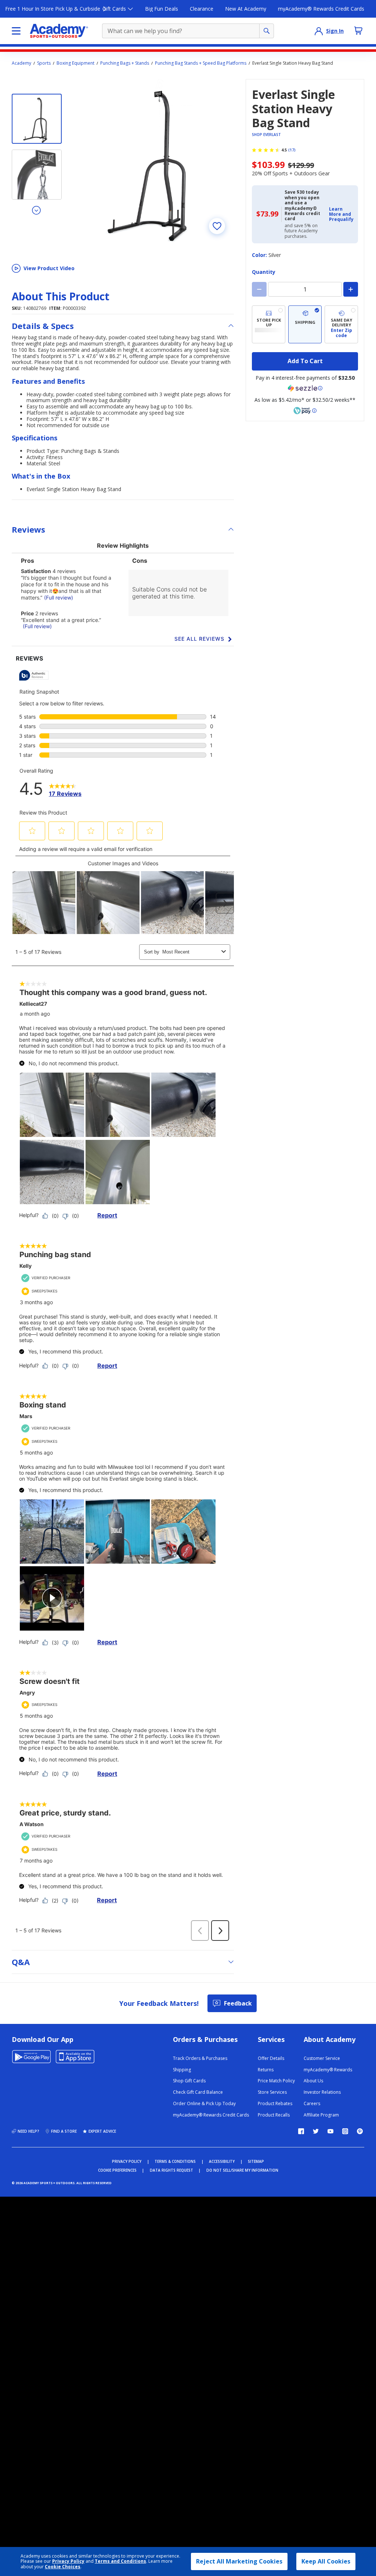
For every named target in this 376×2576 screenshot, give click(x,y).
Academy (21, 63)
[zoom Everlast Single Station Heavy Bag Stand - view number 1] (152, 161)
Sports (44, 63)
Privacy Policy (68, 2561)
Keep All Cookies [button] (326, 2561)
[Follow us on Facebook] (301, 2131)
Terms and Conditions (120, 2561)
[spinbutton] (305, 289)
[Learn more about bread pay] (305, 411)
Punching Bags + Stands (125, 63)
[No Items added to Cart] (358, 31)
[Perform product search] (267, 31)
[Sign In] (319, 31)
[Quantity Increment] (351, 289)
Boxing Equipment (75, 63)
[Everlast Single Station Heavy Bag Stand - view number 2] (37, 175)
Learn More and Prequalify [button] (341, 214)
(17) (292, 150)
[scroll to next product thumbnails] (37, 210)
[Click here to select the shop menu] (16, 31)
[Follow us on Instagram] (345, 2131)
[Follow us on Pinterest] (360, 2131)
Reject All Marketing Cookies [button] (239, 2561)
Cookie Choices (63, 2567)
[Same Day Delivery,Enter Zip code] (341, 324)
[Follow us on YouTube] (330, 2131)
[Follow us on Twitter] (316, 2131)
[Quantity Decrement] (259, 289)
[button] (341, 214)
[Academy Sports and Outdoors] (59, 31)
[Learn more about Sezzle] (305, 388)
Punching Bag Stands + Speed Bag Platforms (201, 63)
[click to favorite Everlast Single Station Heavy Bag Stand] (217, 226)
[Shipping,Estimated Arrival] (305, 324)
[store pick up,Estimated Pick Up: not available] (269, 324)
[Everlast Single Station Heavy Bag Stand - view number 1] (37, 119)
